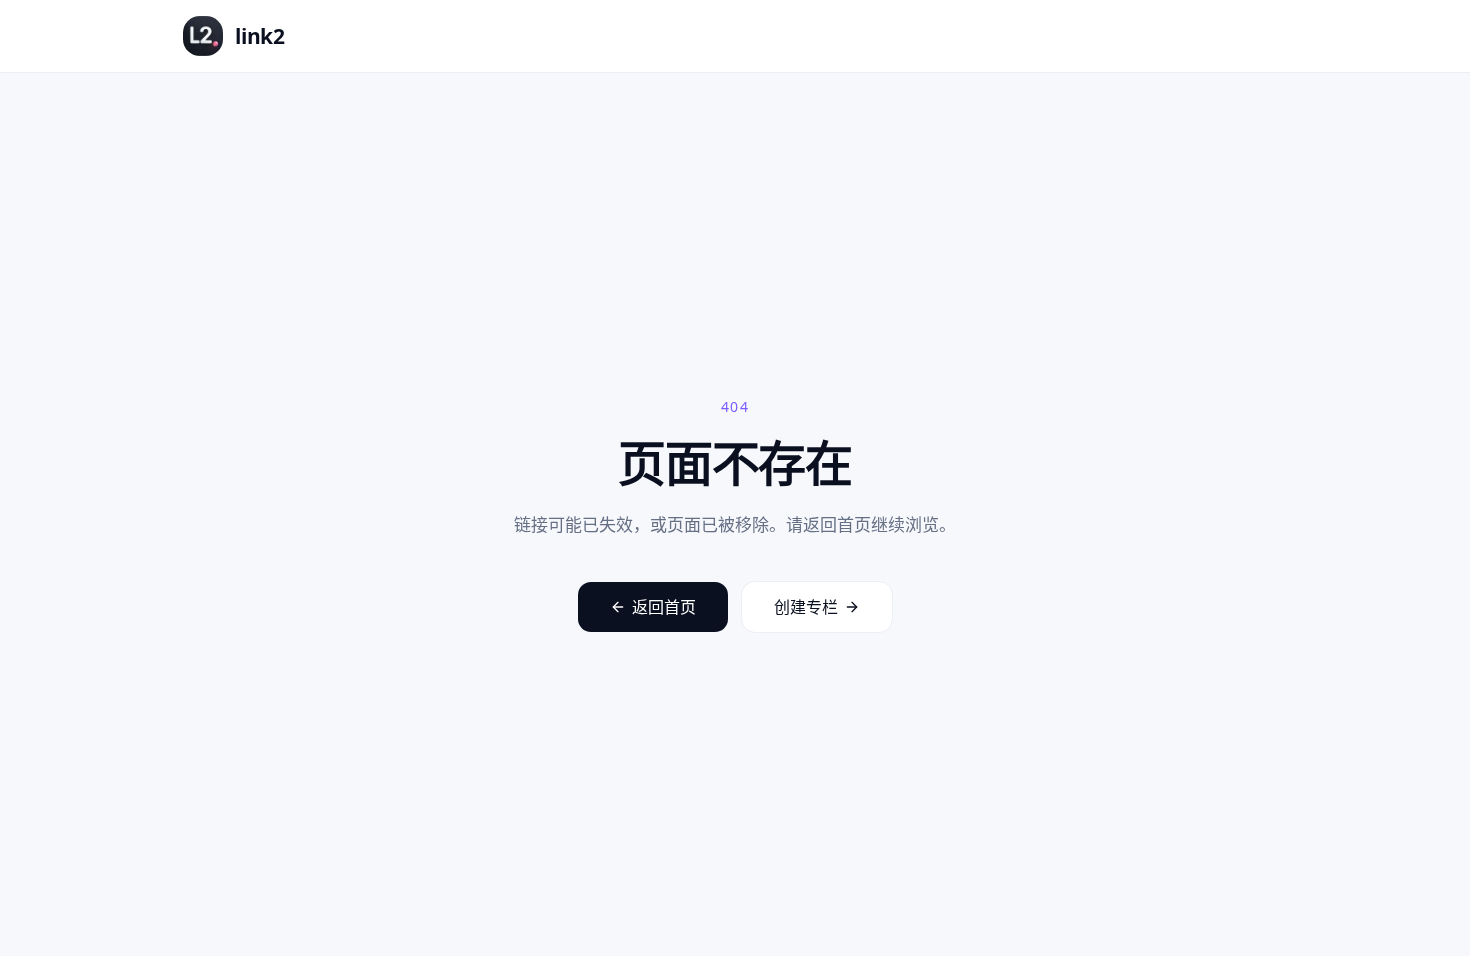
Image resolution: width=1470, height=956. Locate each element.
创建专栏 (806, 607)
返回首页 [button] (664, 607)
